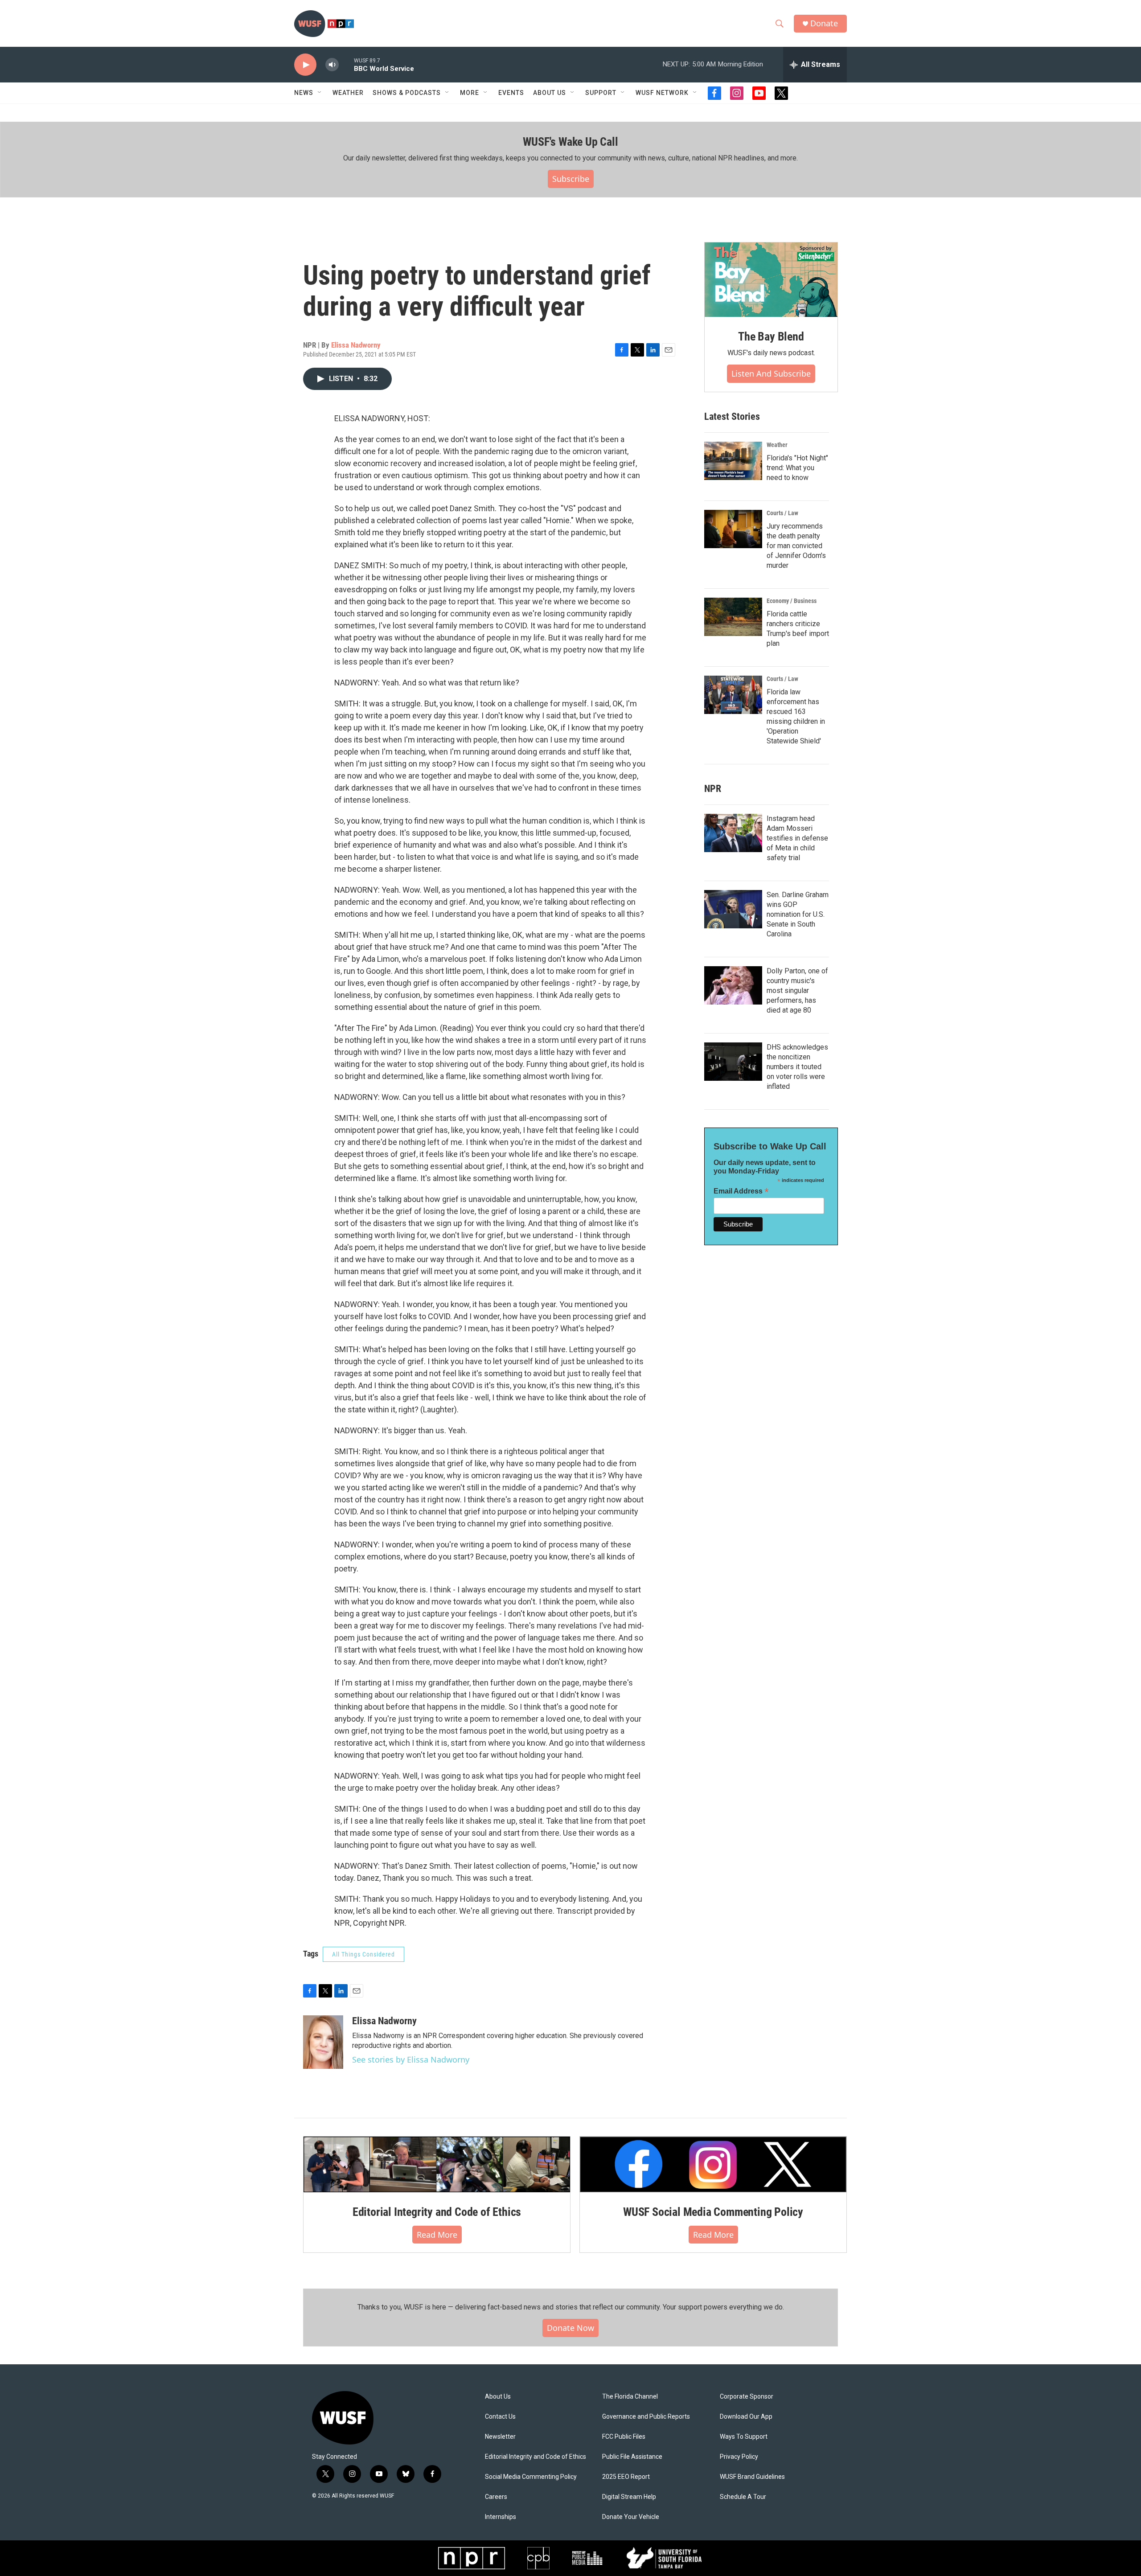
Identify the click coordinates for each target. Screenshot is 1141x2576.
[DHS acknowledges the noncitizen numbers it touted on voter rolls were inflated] (733, 1062)
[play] (305, 65)
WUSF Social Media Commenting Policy (713, 2212)
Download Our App (746, 2417)
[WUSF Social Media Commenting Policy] (713, 2164)
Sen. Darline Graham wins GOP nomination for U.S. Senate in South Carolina (798, 914)
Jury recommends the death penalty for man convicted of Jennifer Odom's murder (796, 546)
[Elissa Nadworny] (323, 2042)
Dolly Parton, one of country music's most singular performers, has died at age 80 (797, 991)
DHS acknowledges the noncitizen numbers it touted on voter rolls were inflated (797, 1067)
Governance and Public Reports (646, 2417)
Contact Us (500, 2417)
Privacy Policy (739, 2457)
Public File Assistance (632, 2457)
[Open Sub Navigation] (320, 93)
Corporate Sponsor (747, 2397)
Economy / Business (792, 601)
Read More (437, 2235)
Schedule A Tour (743, 2497)
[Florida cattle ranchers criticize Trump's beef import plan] (733, 617)
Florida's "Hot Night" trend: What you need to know (797, 468)
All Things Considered (363, 1954)
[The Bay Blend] (771, 280)
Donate (824, 23)
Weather (348, 93)
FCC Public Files (624, 2437)
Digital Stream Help (629, 2497)
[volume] (332, 65)
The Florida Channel (630, 2397)
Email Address (741, 1191)
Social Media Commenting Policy (531, 2477)
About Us (498, 2397)
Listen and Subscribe (771, 373)
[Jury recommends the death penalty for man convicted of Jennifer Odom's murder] (733, 529)
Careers (496, 2497)
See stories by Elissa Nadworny (411, 2059)
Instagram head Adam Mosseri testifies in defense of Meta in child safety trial (797, 838)
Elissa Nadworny (356, 345)
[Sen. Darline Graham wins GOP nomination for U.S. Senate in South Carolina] (733, 909)
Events (511, 93)
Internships (501, 2517)
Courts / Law (782, 513)
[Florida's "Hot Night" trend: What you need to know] (733, 461)
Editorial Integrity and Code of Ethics (437, 2212)
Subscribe (571, 179)
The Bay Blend (771, 336)
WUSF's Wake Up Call (570, 142)
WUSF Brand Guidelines (752, 2477)
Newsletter (500, 2437)
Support (601, 93)
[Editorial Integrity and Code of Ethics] (437, 2164)
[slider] (346, 64)
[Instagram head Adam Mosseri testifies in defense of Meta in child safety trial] (733, 833)
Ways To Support (744, 2437)
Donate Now (570, 2328)
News (304, 93)
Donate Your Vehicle (631, 2517)
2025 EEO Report (626, 2477)
